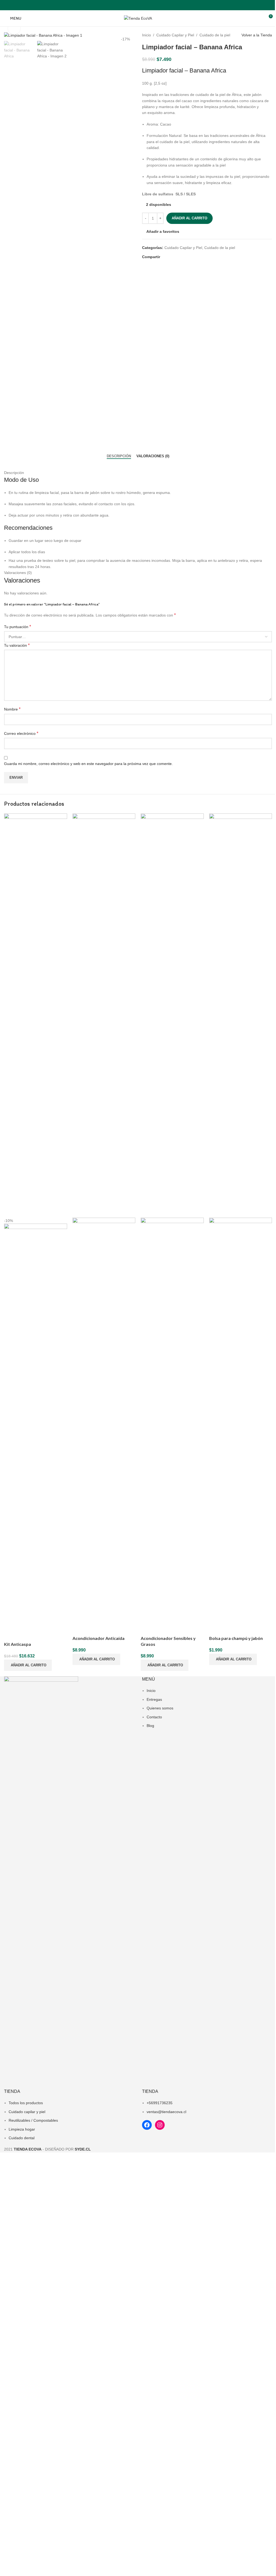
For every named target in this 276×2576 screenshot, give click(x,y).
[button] (28, 1665)
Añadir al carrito (189, 218)
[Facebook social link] (135, 5)
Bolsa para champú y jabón (236, 1638)
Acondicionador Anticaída (99, 1638)
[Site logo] (138, 18)
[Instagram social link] (141, 5)
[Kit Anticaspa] (36, 1015)
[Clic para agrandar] (14, 28)
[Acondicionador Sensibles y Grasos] (172, 1015)
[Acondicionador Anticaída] (104, 1015)
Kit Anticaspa (18, 1644)
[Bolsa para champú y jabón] (241, 1015)
